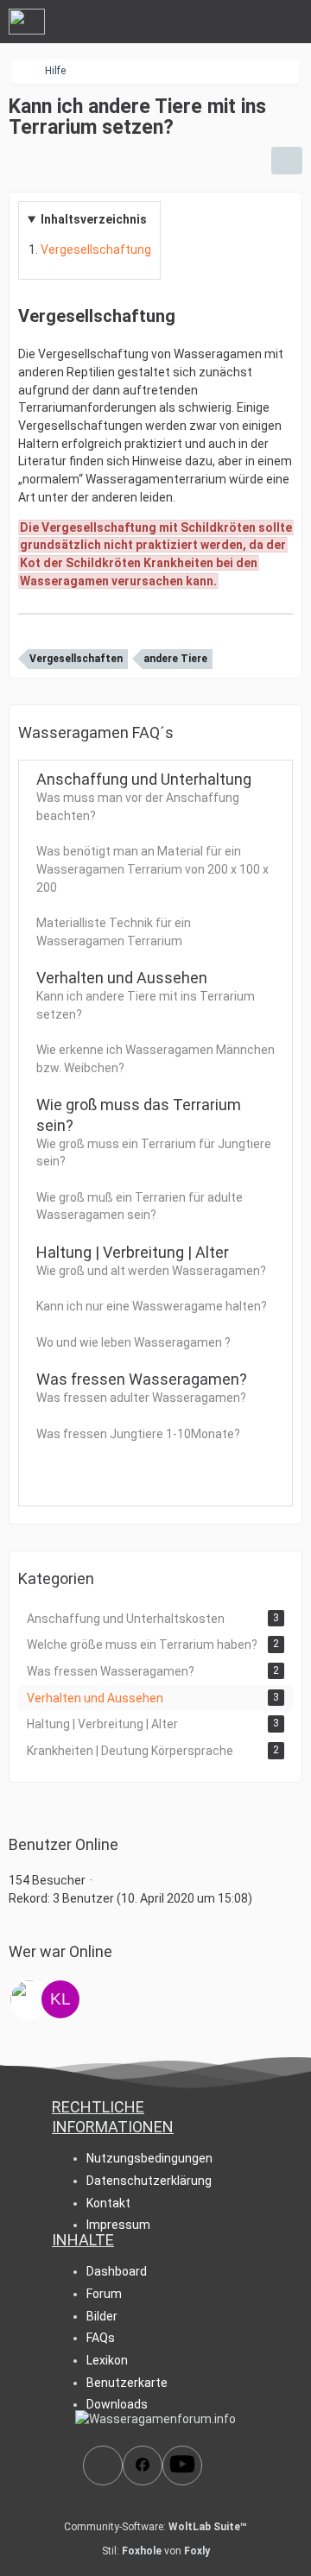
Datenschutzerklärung (149, 2181)
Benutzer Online (63, 1844)
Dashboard (117, 2271)
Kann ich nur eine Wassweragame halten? (152, 1306)
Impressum (118, 2225)
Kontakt (108, 2203)
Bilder (102, 2316)
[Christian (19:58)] (29, 1999)
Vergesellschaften (76, 659)
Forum (104, 2294)
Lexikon (107, 2360)
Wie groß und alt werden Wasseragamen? (151, 1271)
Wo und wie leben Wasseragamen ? (133, 1342)
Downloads (117, 2404)
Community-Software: (155, 2527)
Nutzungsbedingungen (149, 2158)
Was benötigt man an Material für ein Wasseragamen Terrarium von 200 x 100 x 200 (152, 869)
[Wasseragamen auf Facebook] (143, 2466)
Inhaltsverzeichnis (94, 219)
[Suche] (202, 22)
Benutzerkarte (127, 2383)
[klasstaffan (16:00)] (60, 1999)
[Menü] (289, 22)
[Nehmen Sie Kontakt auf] (103, 2466)
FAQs (101, 2338)
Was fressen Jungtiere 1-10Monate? (138, 1434)
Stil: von (156, 2551)
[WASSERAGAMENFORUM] (27, 22)
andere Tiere (175, 659)
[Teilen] (287, 161)
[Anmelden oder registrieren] (245, 22)
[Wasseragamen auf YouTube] (182, 2466)
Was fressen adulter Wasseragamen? (141, 1398)
